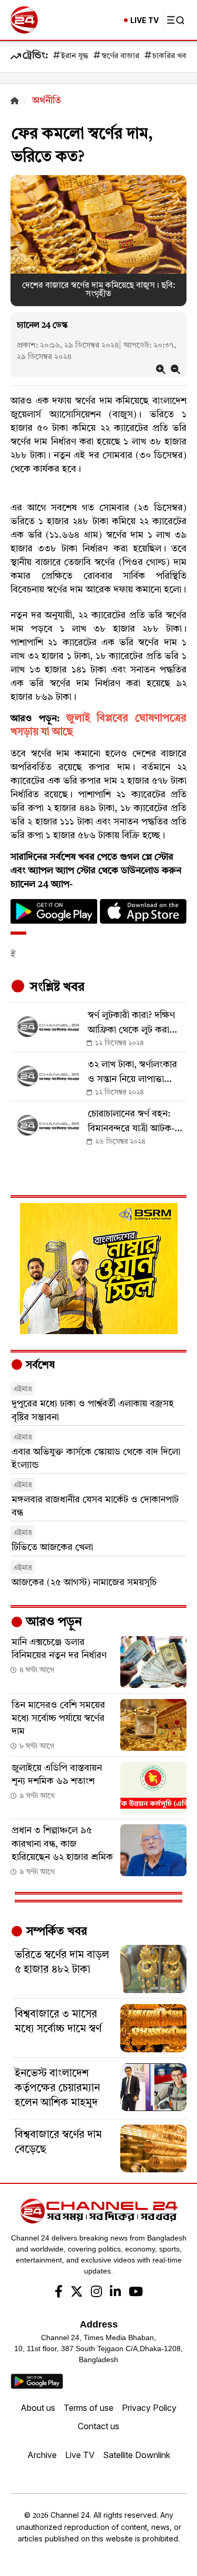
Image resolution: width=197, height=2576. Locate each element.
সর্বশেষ (39, 1366)
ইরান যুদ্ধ (75, 56)
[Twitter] (77, 2293)
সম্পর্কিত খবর (55, 1932)
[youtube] (136, 2293)
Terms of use (89, 2408)
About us (38, 2408)
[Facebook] (59, 2293)
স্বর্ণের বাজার (120, 56)
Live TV (80, 2455)
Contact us (98, 2426)
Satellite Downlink (137, 2455)
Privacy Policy (149, 2408)
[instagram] (96, 2293)
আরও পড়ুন (53, 1622)
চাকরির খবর (171, 56)
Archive (42, 2455)
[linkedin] (115, 2293)
